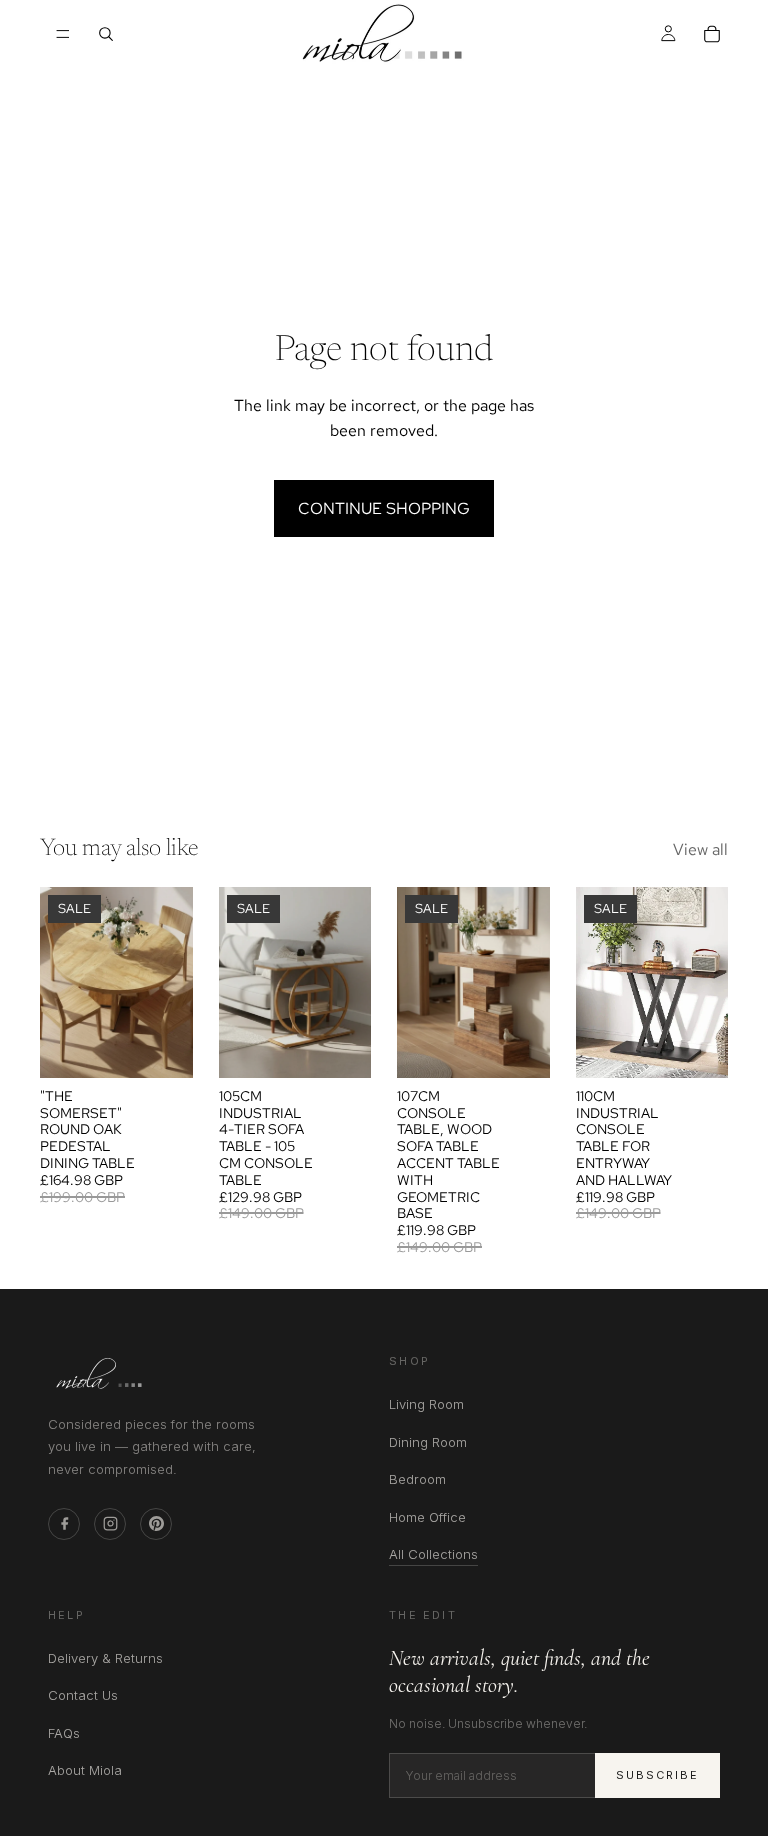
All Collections (433, 1555)
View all (700, 849)
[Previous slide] (62, 982)
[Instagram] (110, 1524)
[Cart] (712, 34)
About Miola (85, 1770)
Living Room (426, 1404)
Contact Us (83, 1695)
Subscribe (657, 1775)
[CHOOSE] (162, 1047)
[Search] (106, 34)
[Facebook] (64, 1524)
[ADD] (340, 1047)
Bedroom (417, 1479)
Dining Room (428, 1442)
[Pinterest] (156, 1524)
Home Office (427, 1517)
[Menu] (63, 34)
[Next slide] (171, 982)
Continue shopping (384, 508)
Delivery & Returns (105, 1658)
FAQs (64, 1733)
